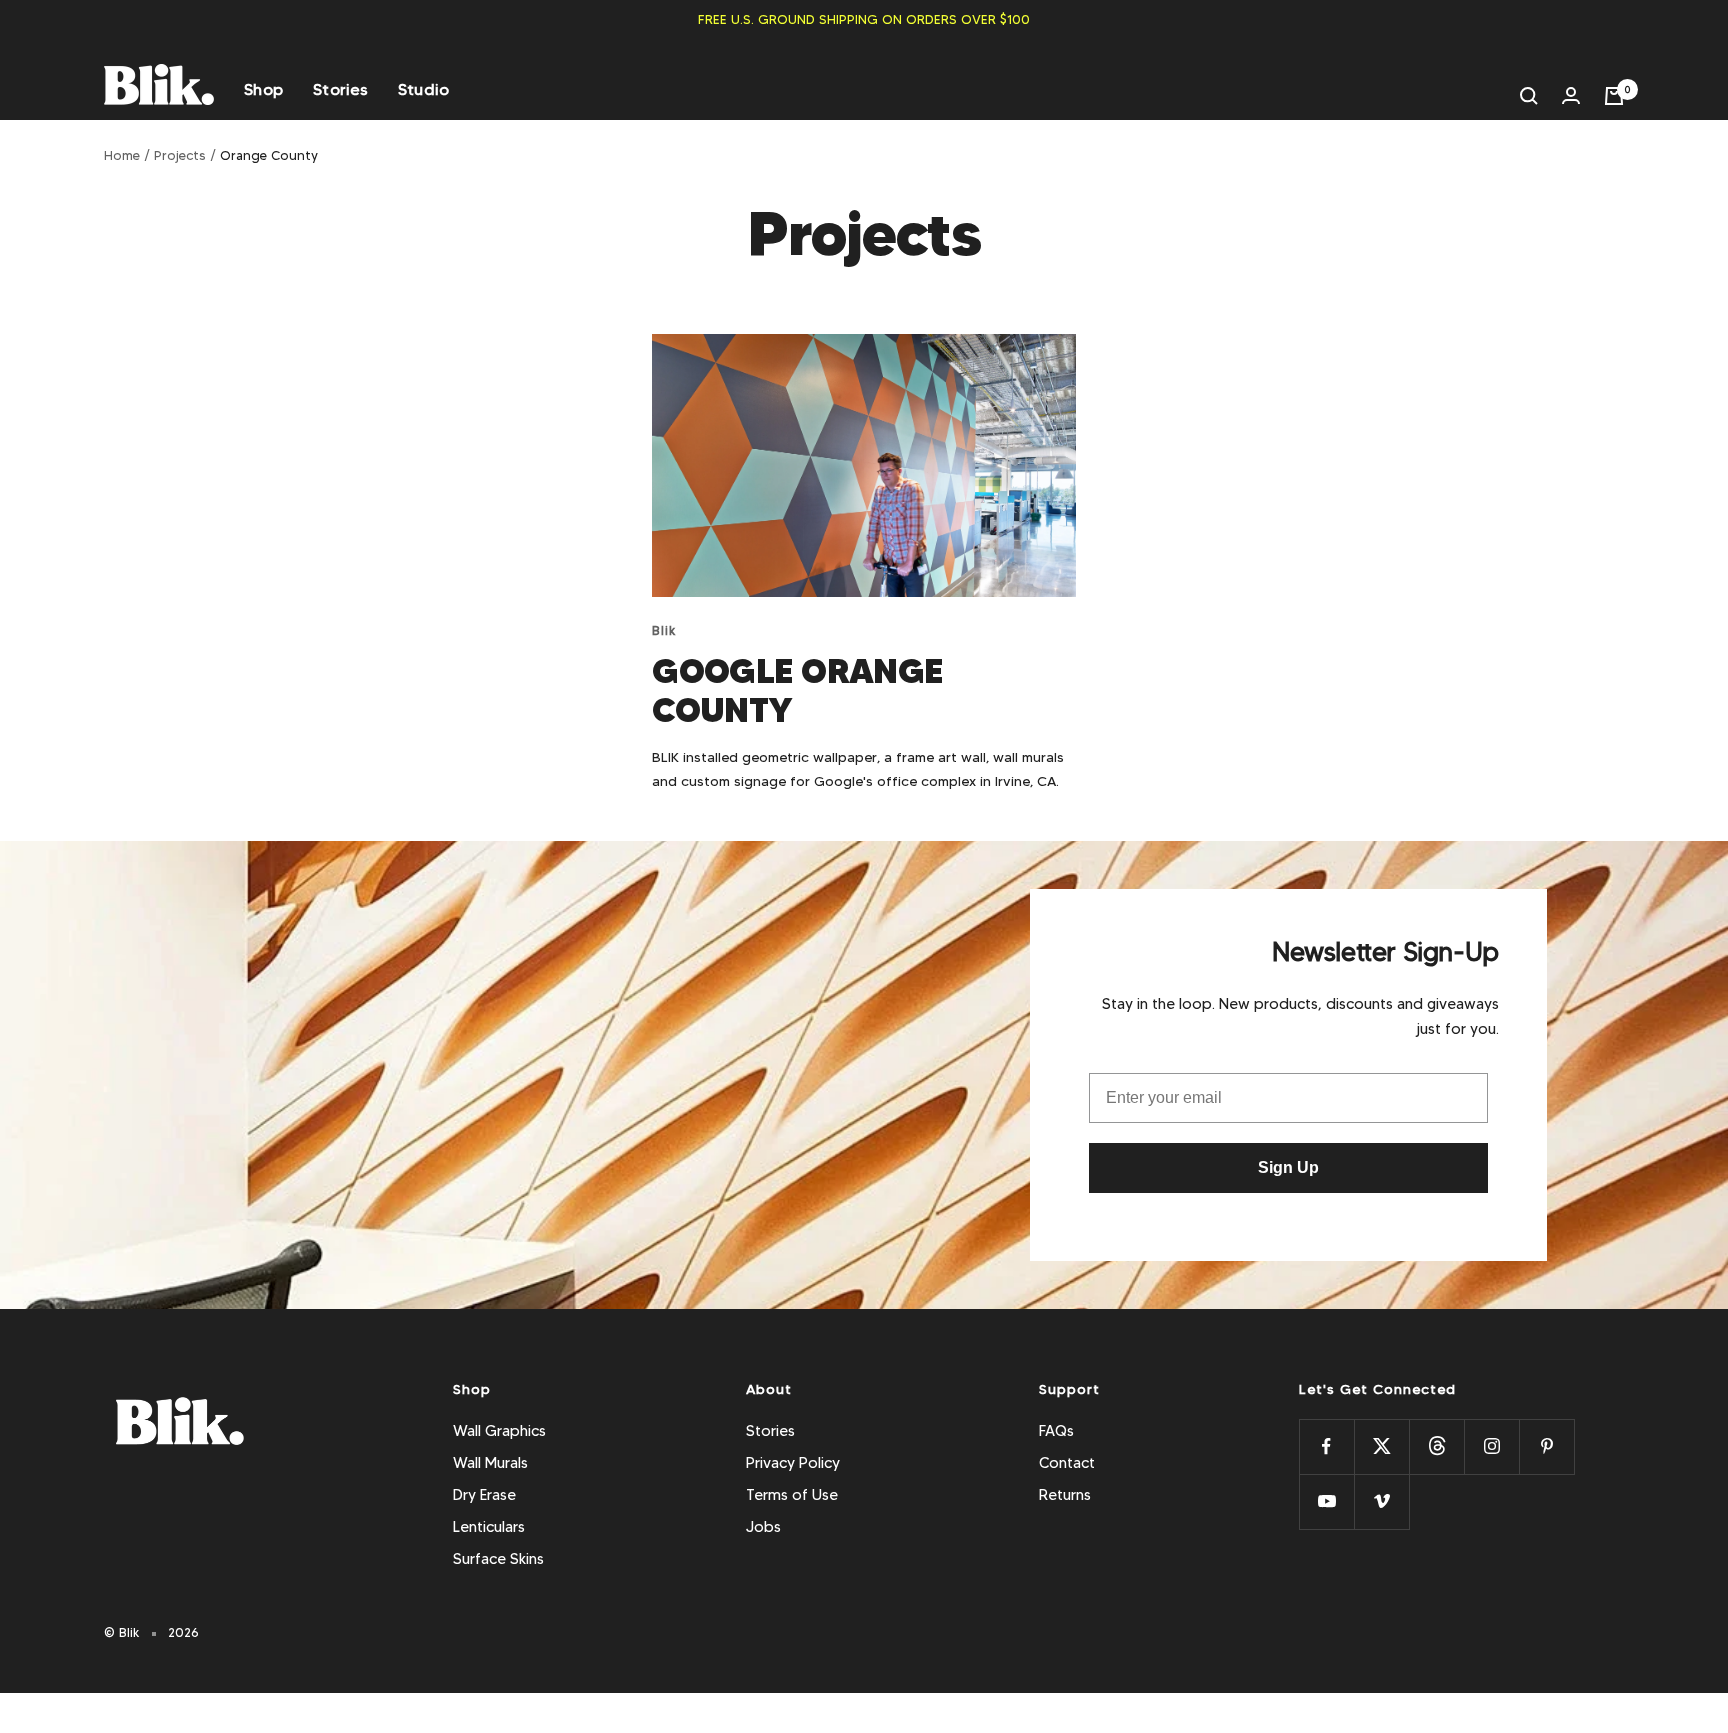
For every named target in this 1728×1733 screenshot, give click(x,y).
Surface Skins (498, 1559)
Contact (1067, 1463)
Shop (263, 89)
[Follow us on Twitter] (1381, 1446)
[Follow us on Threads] (1436, 1446)
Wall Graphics (499, 1431)
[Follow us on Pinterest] (1546, 1446)
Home (122, 155)
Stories (340, 89)
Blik (664, 630)
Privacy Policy (793, 1463)
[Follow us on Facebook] (1326, 1446)
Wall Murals (490, 1463)
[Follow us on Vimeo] (1381, 1501)
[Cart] (1614, 96)
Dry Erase (484, 1495)
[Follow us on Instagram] (1491, 1446)
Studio (424, 89)
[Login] (1571, 95)
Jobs (763, 1527)
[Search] (1529, 96)
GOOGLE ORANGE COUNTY (797, 690)
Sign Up (1288, 1167)
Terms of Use (792, 1495)
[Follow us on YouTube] (1326, 1501)
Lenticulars (489, 1527)
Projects (180, 155)
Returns (1065, 1495)
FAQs (1056, 1431)
